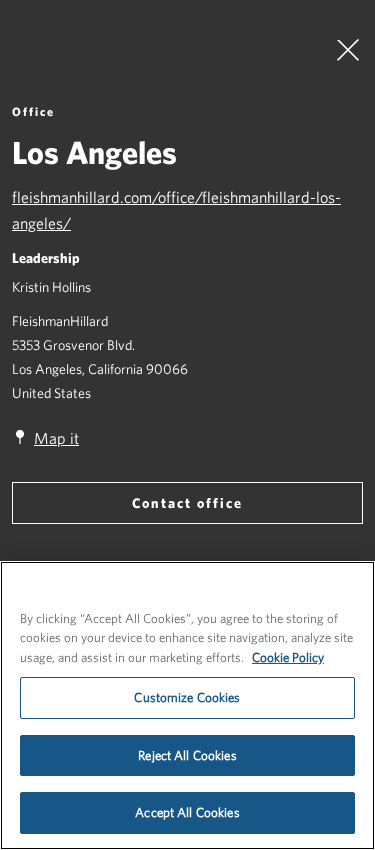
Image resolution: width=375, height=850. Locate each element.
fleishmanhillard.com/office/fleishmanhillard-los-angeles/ (176, 210)
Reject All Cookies (187, 755)
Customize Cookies (187, 697)
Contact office (187, 503)
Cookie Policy (288, 657)
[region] (187, 705)
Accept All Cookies (187, 812)
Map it (56, 438)
